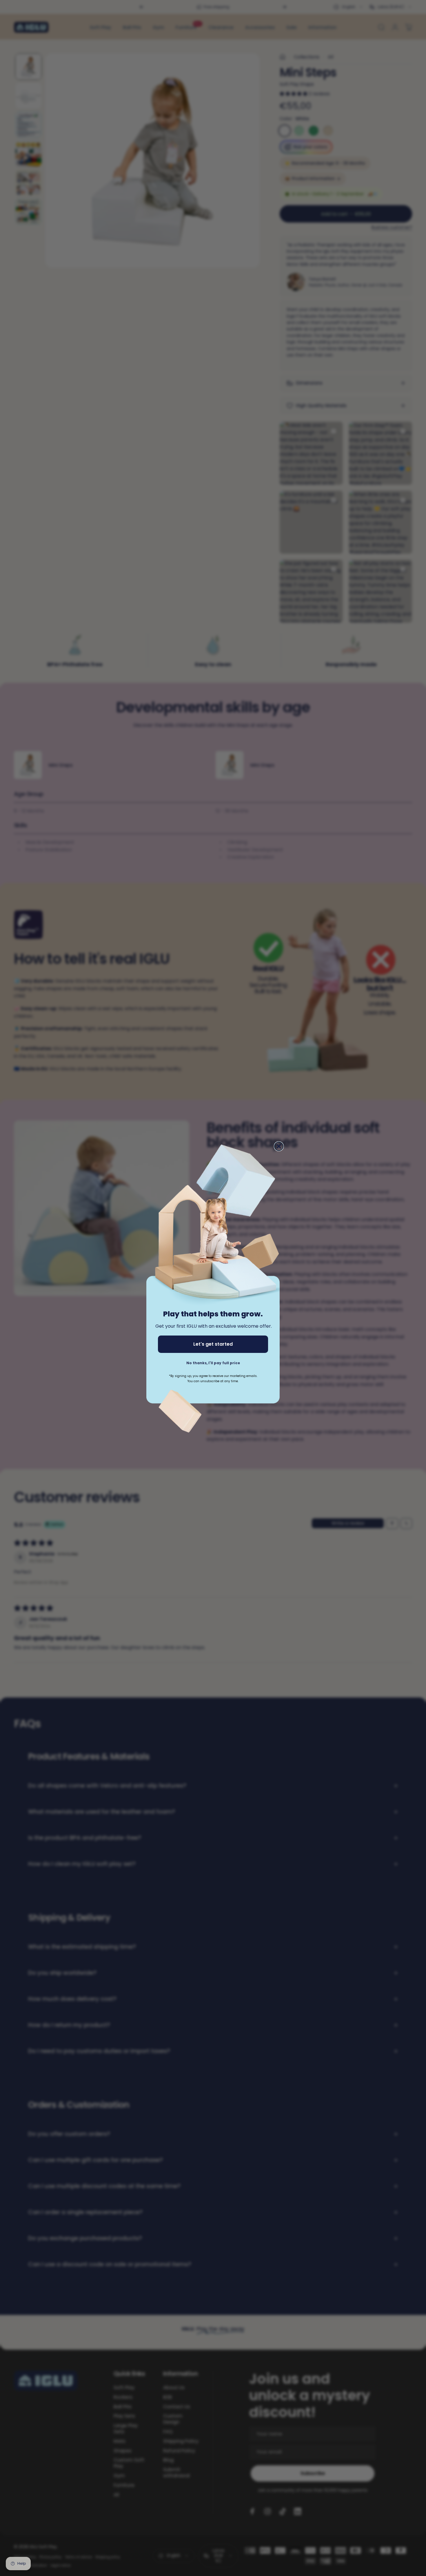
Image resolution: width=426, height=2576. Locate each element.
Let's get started (213, 1344)
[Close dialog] (279, 1146)
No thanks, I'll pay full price (213, 1363)
